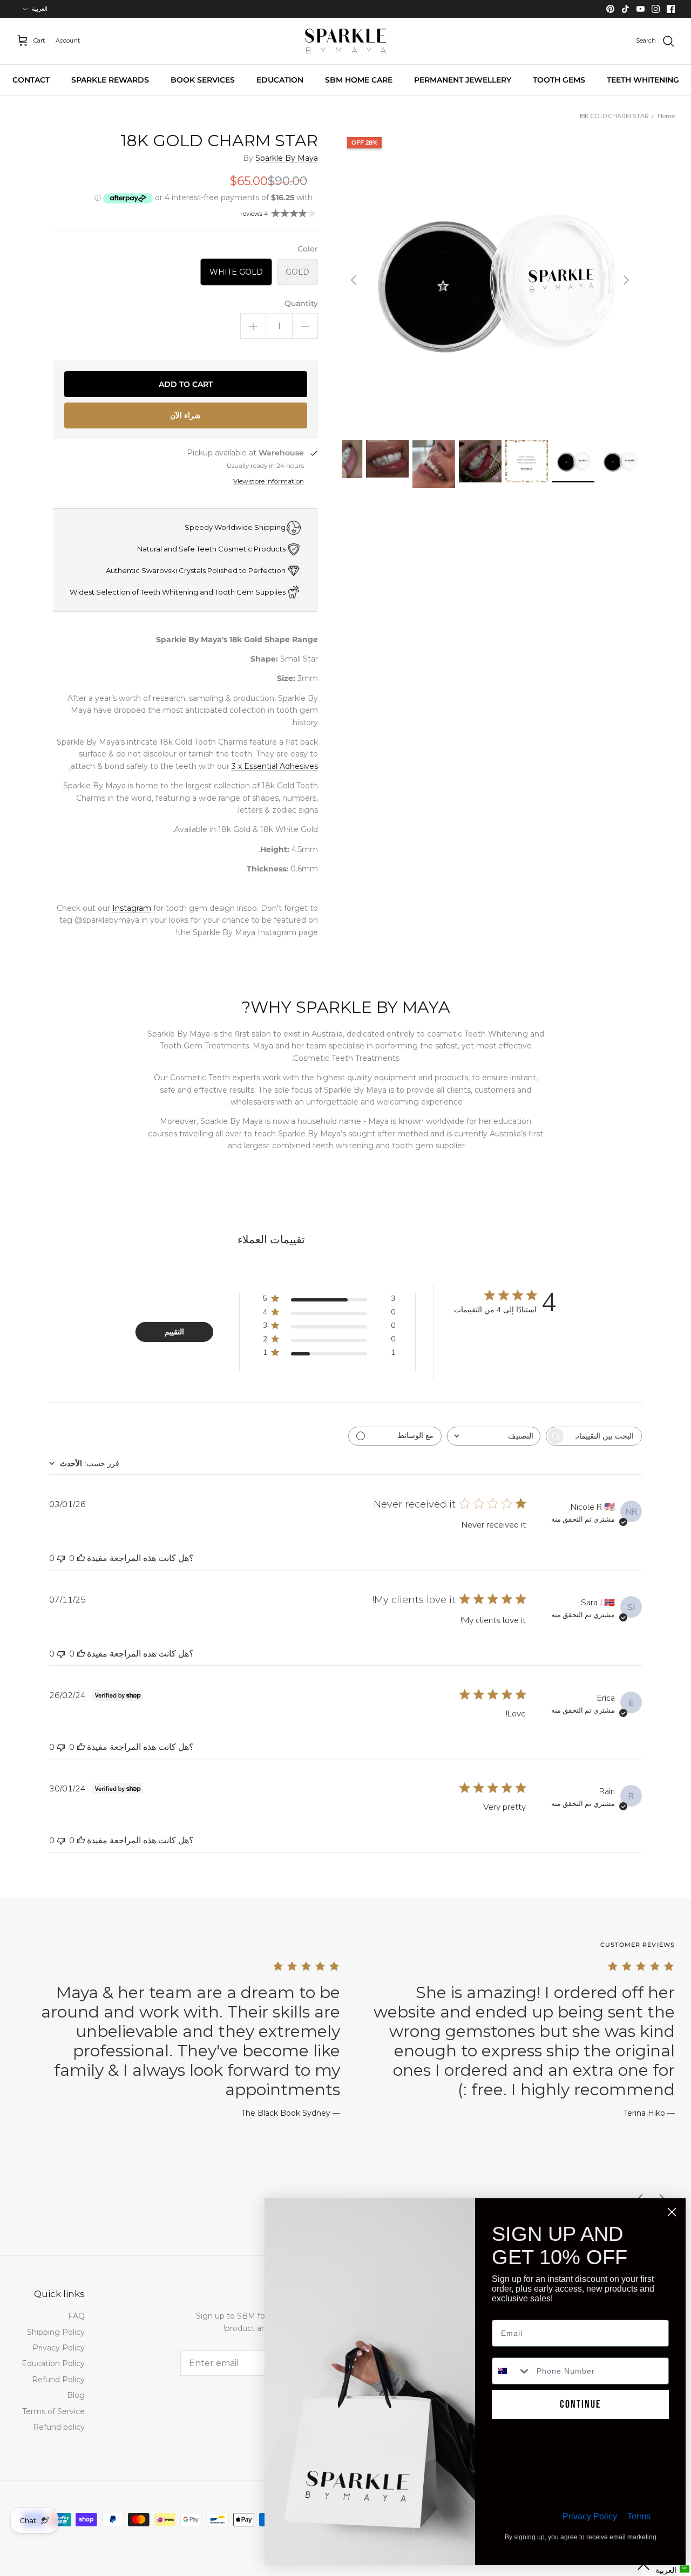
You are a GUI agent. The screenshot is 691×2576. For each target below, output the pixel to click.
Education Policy (53, 2363)
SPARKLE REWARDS (110, 80)
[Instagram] (656, 9)
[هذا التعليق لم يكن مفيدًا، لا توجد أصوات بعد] (61, 1558)
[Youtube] (641, 9)
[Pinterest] (610, 9)
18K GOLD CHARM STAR (614, 117)
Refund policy (59, 2427)
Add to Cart (186, 384)
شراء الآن (185, 415)
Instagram (132, 908)
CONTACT (31, 80)
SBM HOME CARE (359, 80)
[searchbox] (604, 1436)
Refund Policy (58, 2380)
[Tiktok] (625, 9)
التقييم (174, 1332)
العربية (40, 9)
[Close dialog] (672, 2212)
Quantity (301, 303)
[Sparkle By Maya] (345, 41)
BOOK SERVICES (203, 80)
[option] (490, 280)
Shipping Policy (56, 2332)
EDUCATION (280, 80)
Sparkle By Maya (287, 158)
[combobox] (494, 1436)
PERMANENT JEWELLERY (463, 80)
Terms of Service (53, 2411)
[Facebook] (671, 9)
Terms (639, 2516)
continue (580, 2404)
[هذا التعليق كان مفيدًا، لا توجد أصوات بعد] (81, 1558)
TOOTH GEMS (559, 80)
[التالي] (354, 280)
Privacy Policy (59, 2348)
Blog (76, 2395)
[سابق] (626, 280)
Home (666, 117)
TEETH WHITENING (643, 80)
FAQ (76, 2316)
